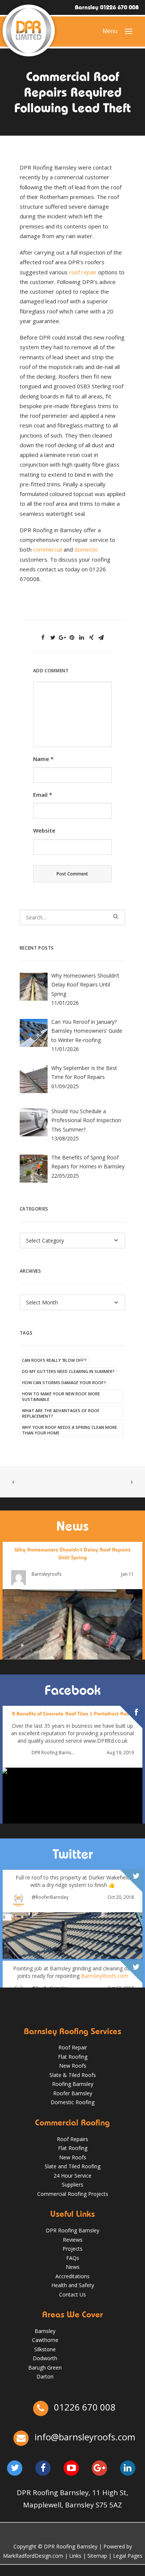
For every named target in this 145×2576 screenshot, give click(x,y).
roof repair (84, 272)
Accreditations (72, 2276)
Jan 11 (128, 1574)
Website (44, 830)
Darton (45, 2376)
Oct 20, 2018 (121, 1897)
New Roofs (73, 2066)
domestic (86, 549)
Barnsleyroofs (46, 1575)
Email (43, 795)
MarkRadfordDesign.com (33, 2556)
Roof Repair (73, 2047)
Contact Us (72, 2294)
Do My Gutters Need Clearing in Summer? (68, 1371)
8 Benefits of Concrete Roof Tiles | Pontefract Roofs (72, 1714)
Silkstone (45, 2349)
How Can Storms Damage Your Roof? (64, 1382)
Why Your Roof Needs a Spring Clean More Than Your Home (70, 1430)
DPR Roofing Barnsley (53, 1753)
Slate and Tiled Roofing (72, 2166)
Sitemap (97, 2556)
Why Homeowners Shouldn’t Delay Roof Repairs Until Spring (72, 1554)
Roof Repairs (72, 2139)
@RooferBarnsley (50, 1897)
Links (75, 2556)
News (73, 2267)
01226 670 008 (84, 2407)
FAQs (73, 2258)
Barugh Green (45, 2367)
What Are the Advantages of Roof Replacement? (61, 1413)
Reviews (73, 2240)
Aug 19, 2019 (120, 1753)
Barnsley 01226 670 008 (107, 7)
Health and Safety (73, 2285)
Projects (72, 2249)
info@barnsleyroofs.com (85, 2437)
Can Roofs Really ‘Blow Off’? (54, 1360)
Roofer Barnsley (73, 2093)
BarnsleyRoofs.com (105, 1976)
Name (43, 759)
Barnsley (45, 2331)
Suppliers (72, 2184)
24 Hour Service (72, 2176)
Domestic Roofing (72, 2102)
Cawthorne (45, 2340)
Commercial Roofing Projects (73, 2194)
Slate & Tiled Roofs (73, 2075)
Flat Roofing (73, 2057)
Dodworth (45, 2358)
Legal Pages (128, 2556)
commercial (48, 549)
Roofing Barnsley (73, 2084)
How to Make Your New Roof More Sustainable (61, 1396)
